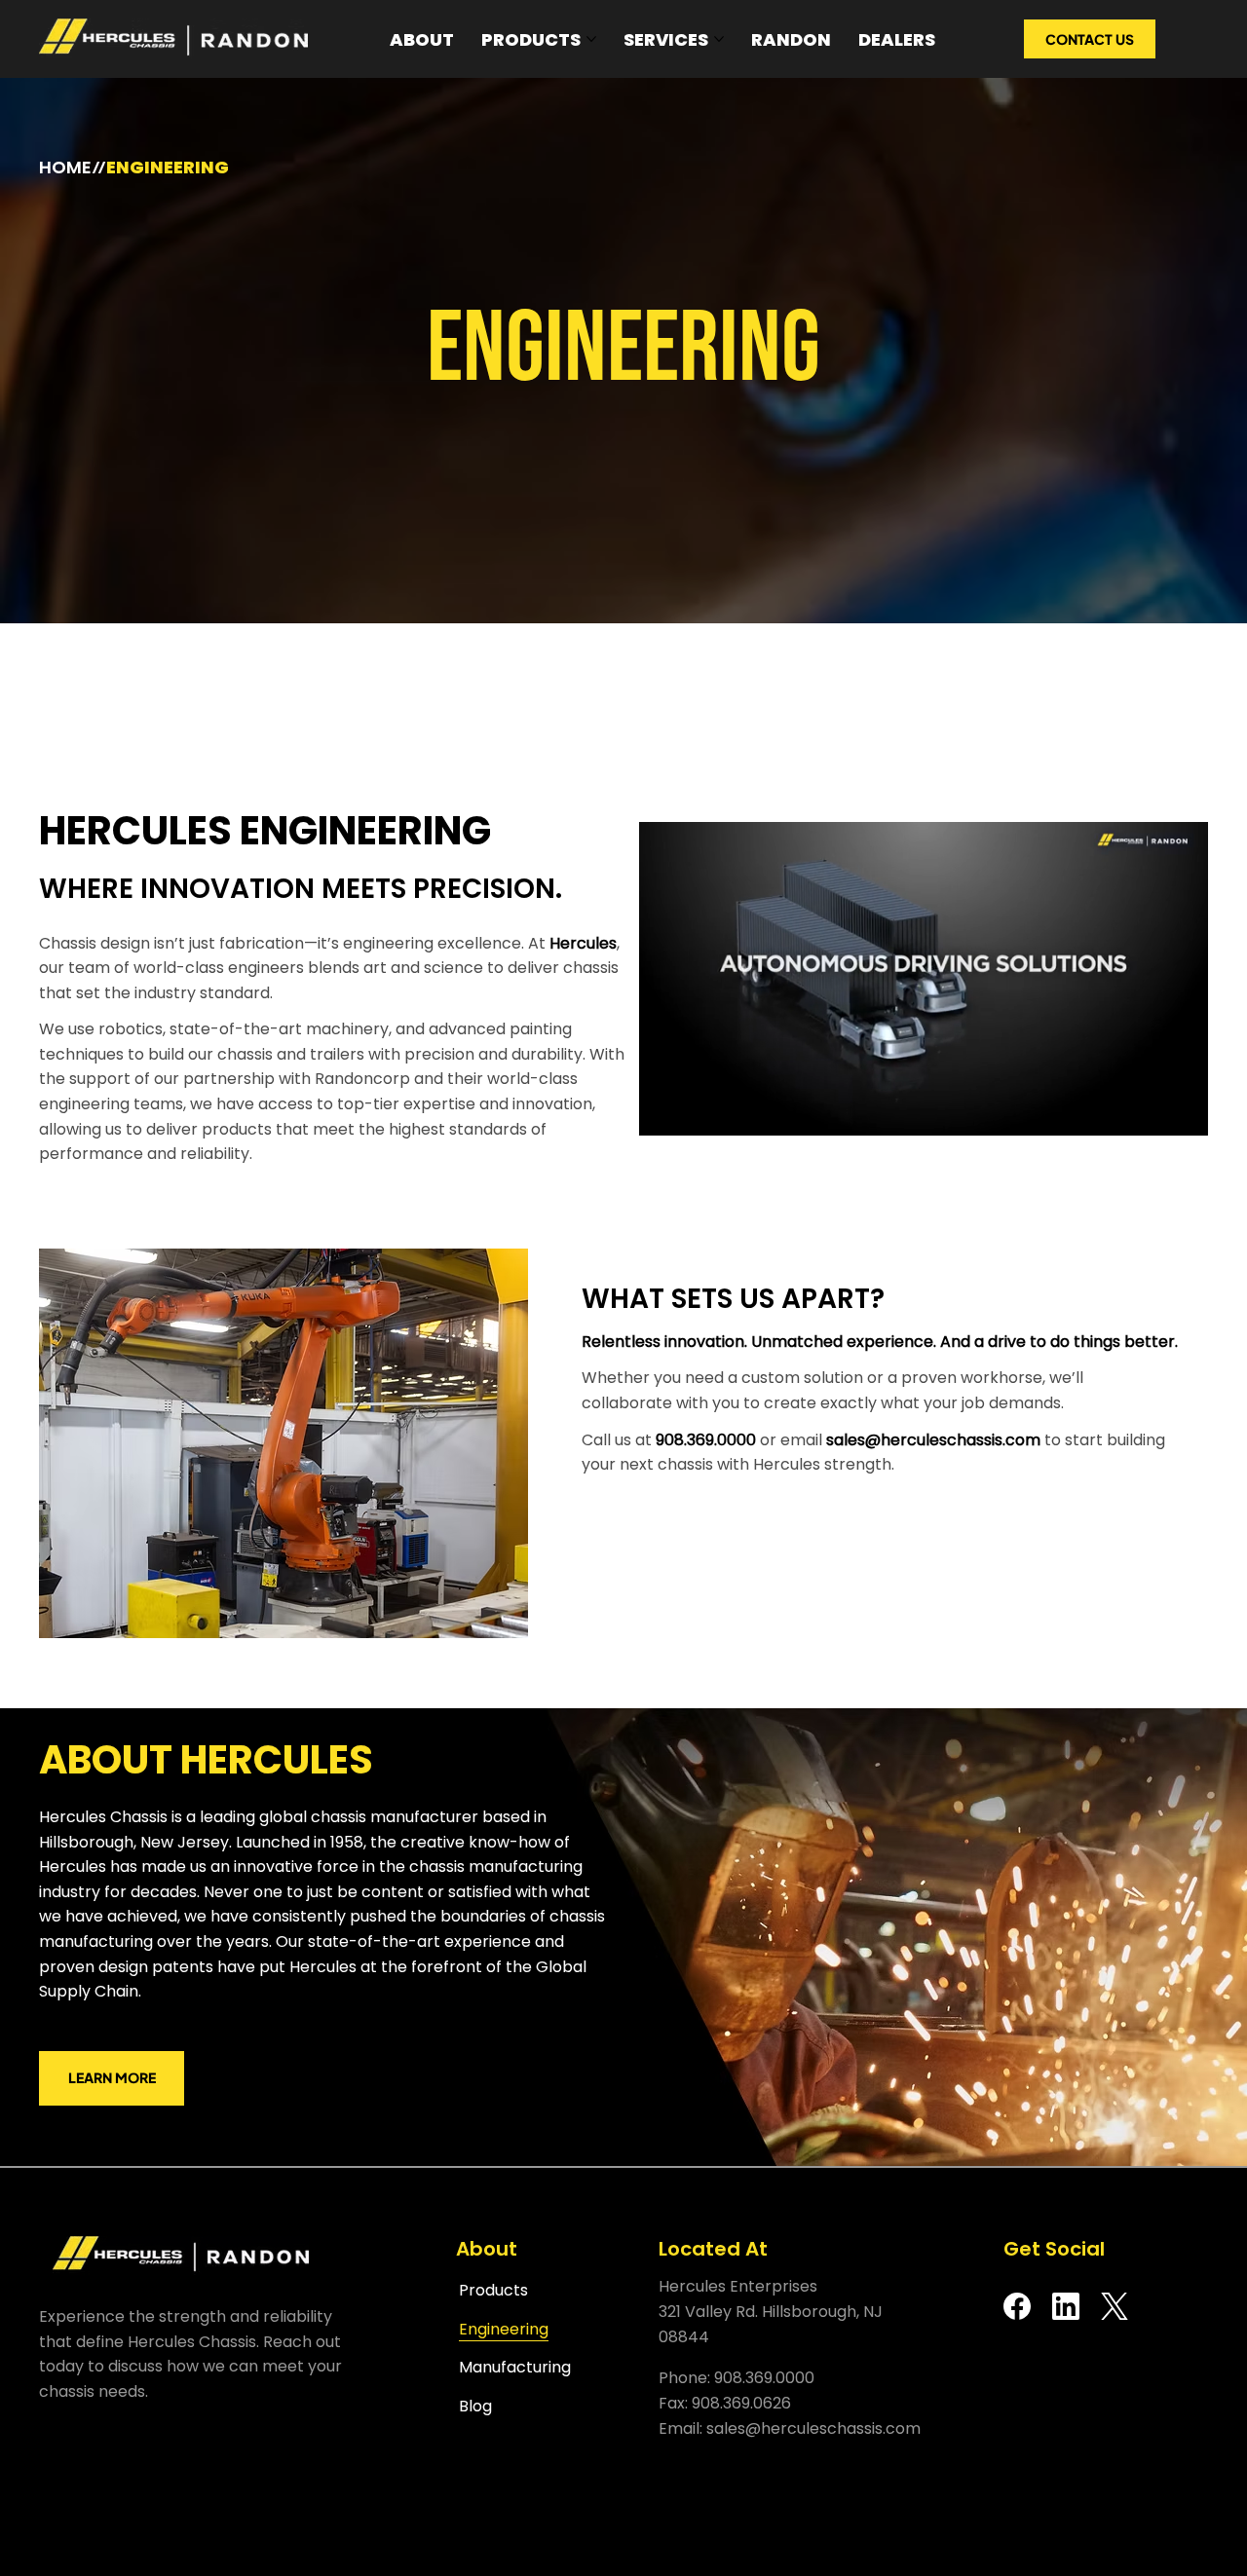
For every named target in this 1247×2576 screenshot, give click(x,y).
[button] (1174, 1112)
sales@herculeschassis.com (933, 1440)
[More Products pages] (591, 39)
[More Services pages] (719, 39)
